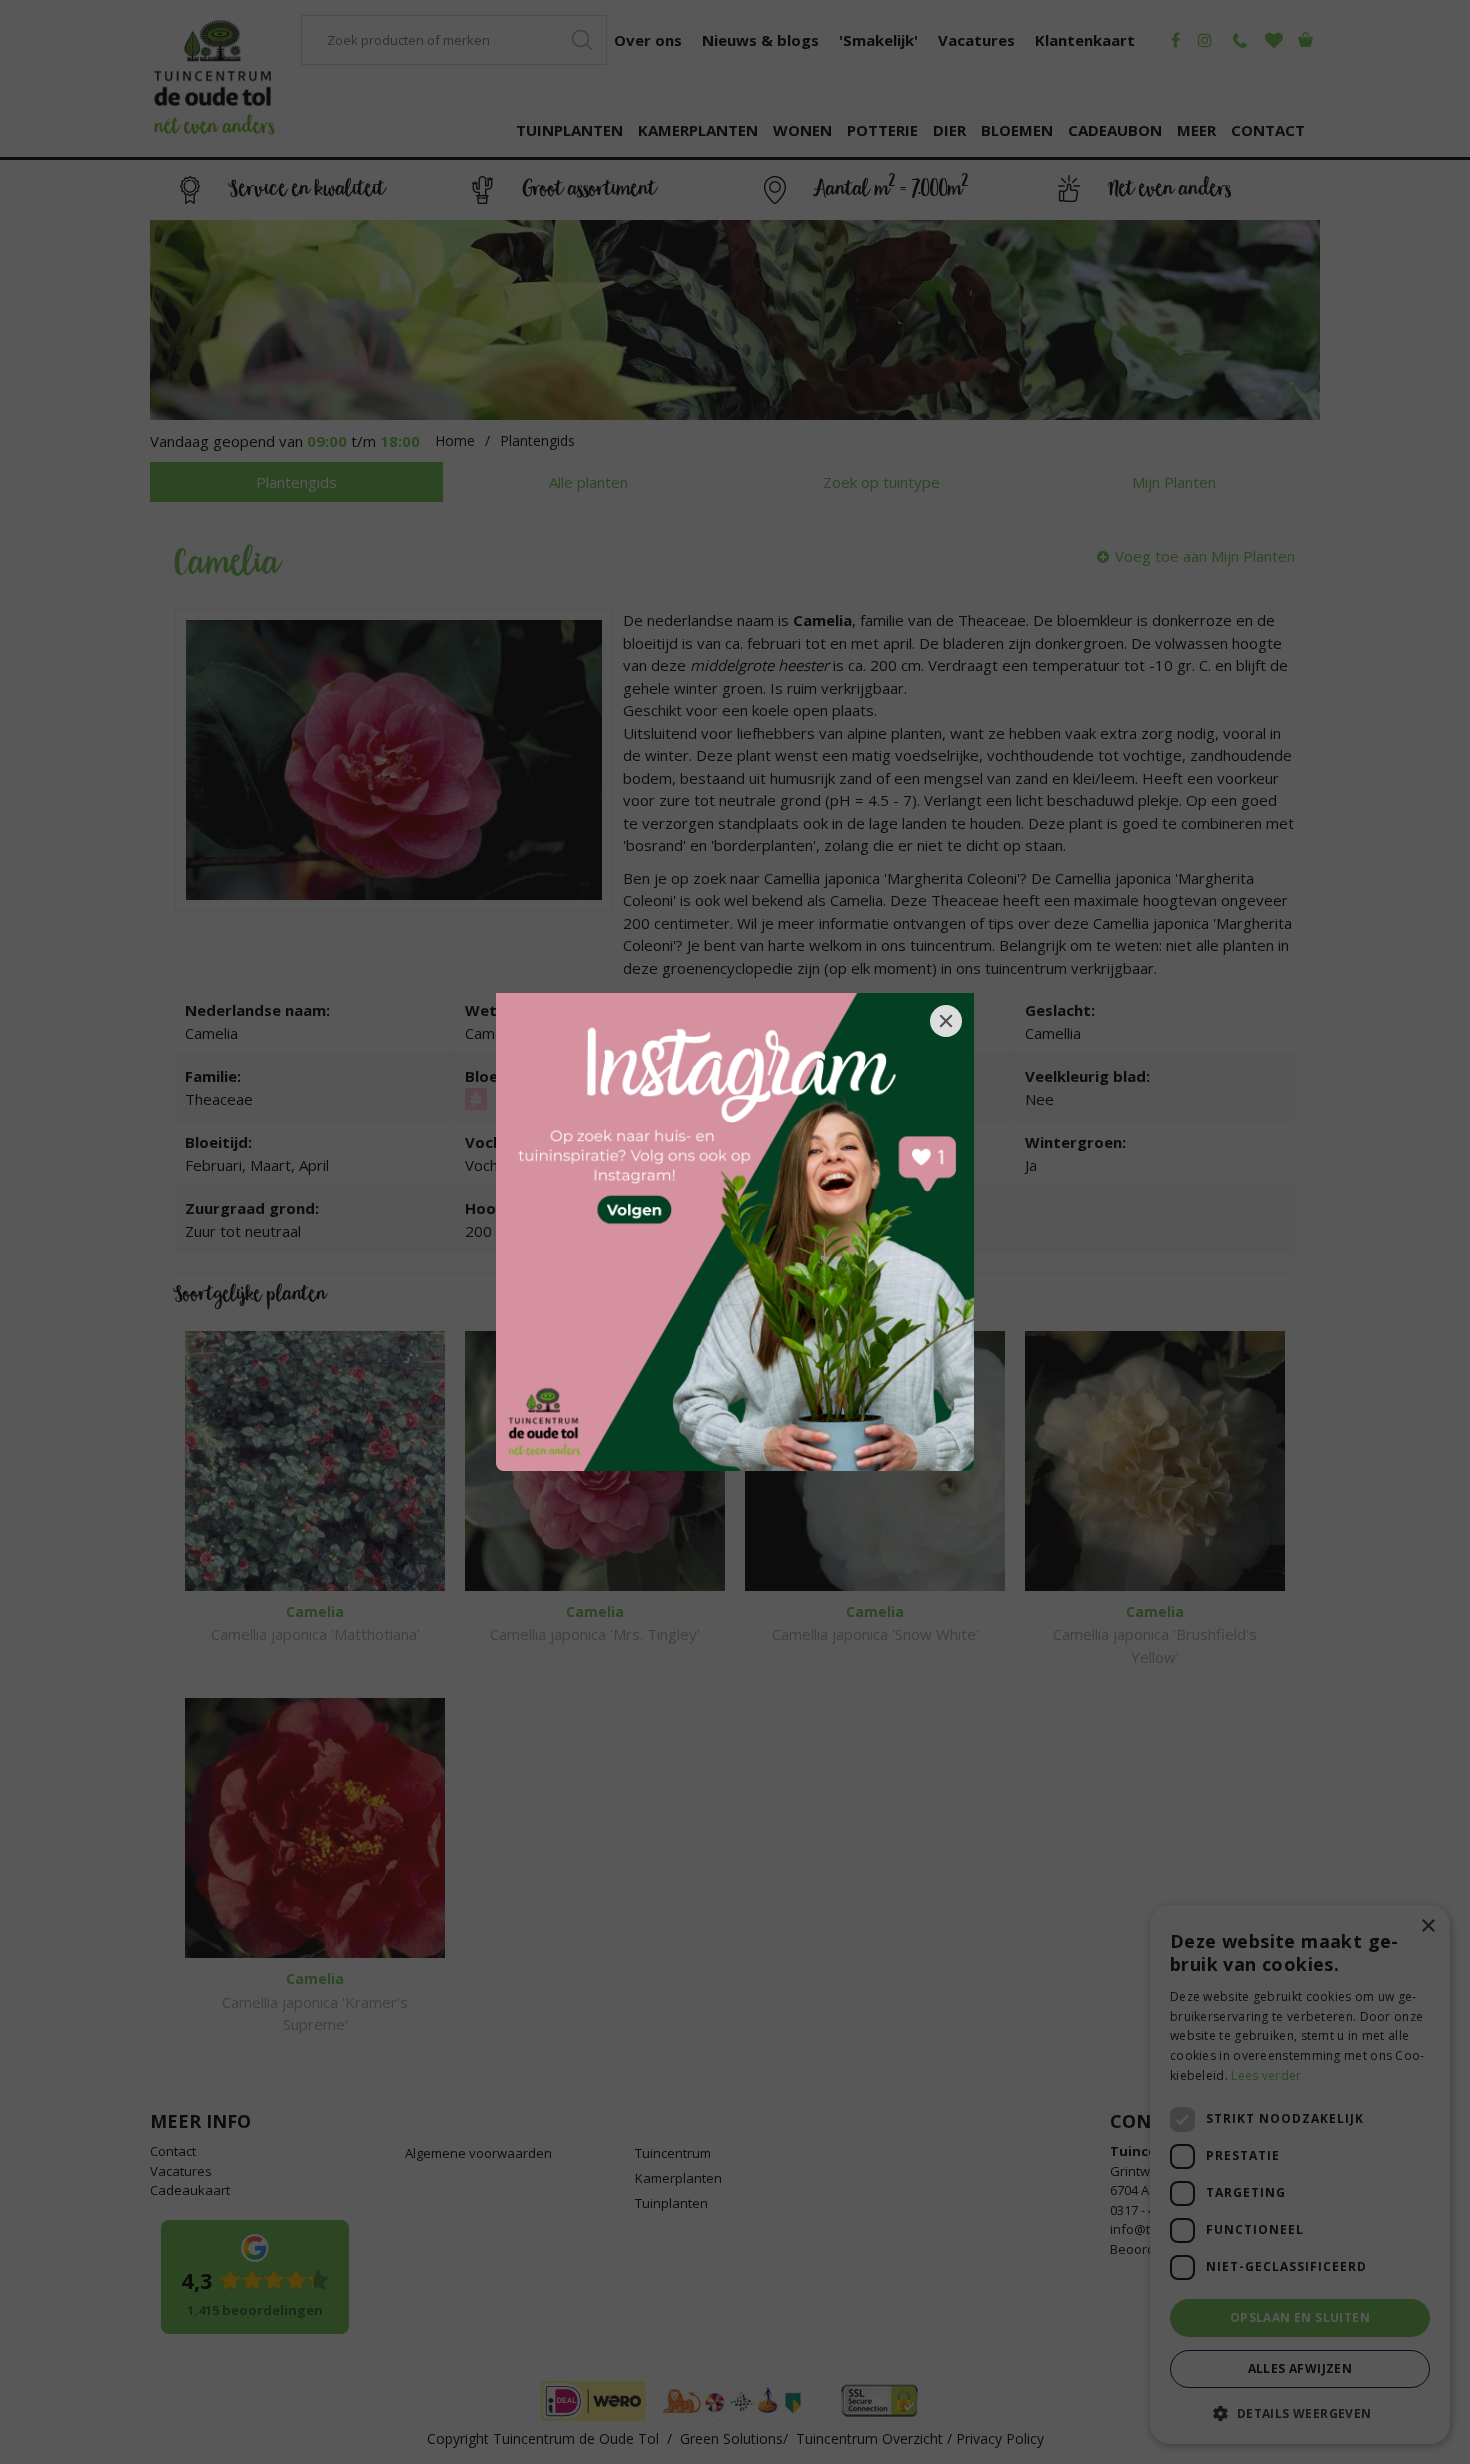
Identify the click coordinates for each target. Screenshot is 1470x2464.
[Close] (946, 1021)
